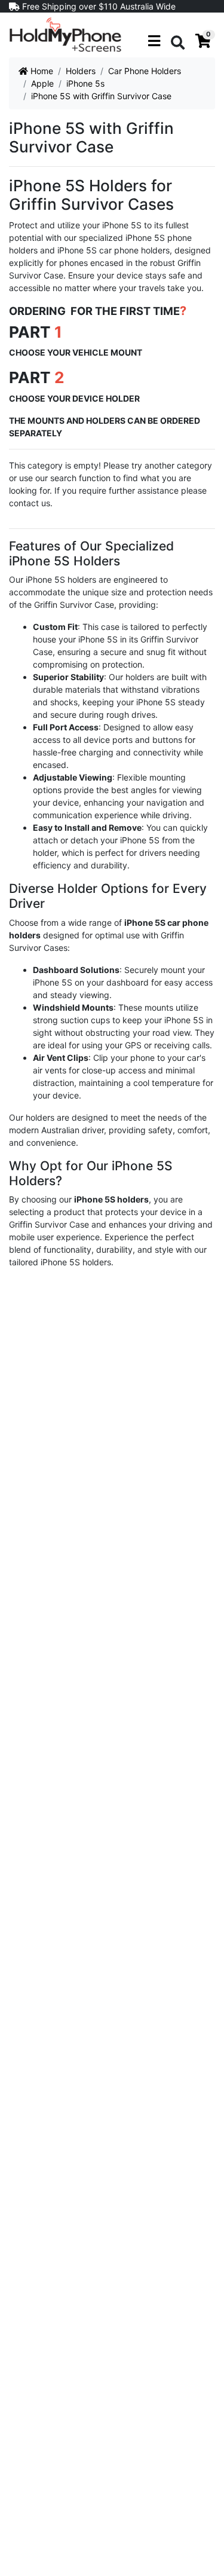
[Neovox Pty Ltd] (65, 34)
